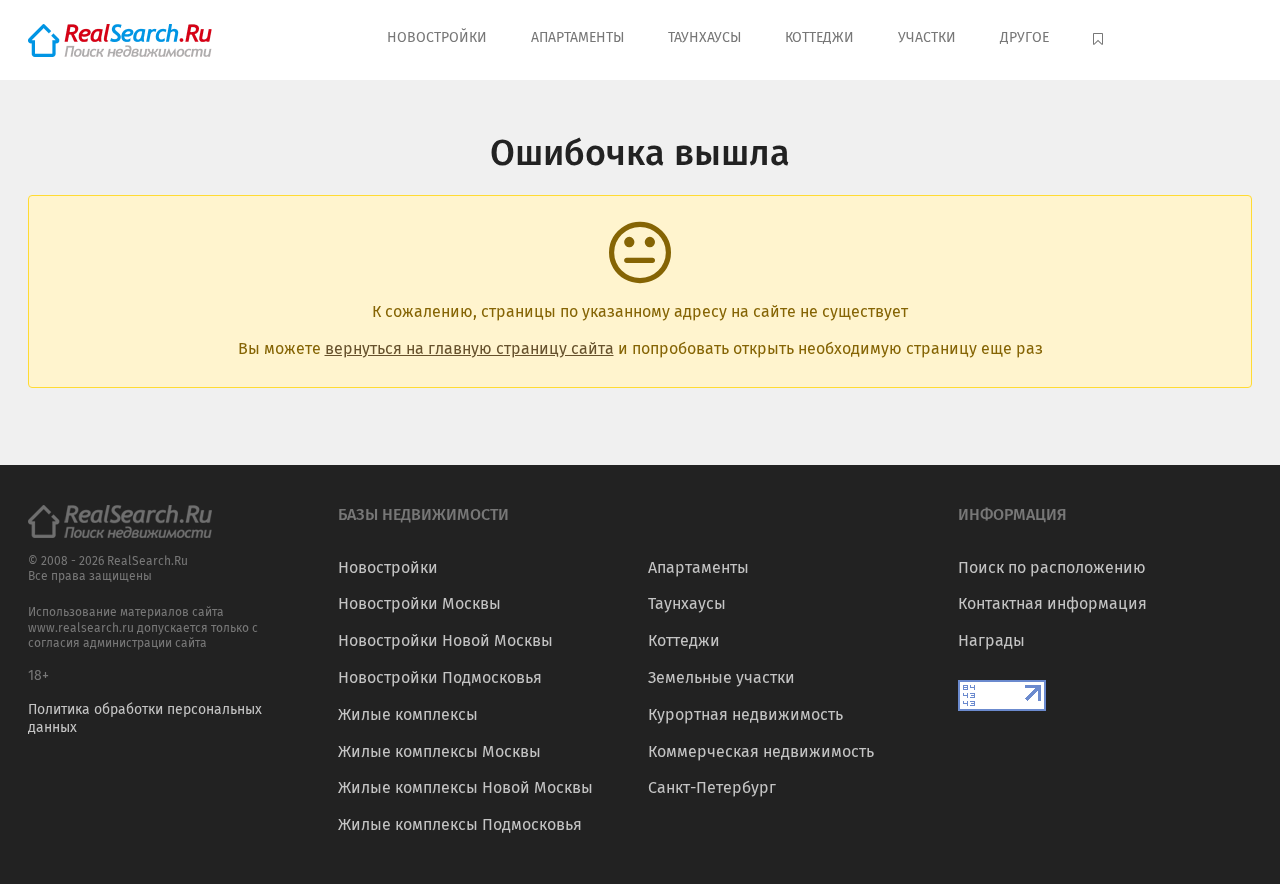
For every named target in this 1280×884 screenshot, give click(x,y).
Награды (991, 640)
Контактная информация (1052, 603)
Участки (927, 37)
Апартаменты (577, 37)
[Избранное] (1100, 40)
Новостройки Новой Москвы (445, 640)
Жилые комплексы (408, 714)
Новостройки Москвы (419, 603)
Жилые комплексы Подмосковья (460, 824)
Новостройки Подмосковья (440, 677)
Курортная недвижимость (745, 714)
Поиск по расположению (1052, 567)
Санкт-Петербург (712, 787)
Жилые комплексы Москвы (439, 751)
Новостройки (437, 37)
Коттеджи (819, 37)
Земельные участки (721, 677)
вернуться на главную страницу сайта (469, 348)
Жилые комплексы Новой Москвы (465, 787)
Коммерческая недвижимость (761, 751)
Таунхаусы (704, 37)
